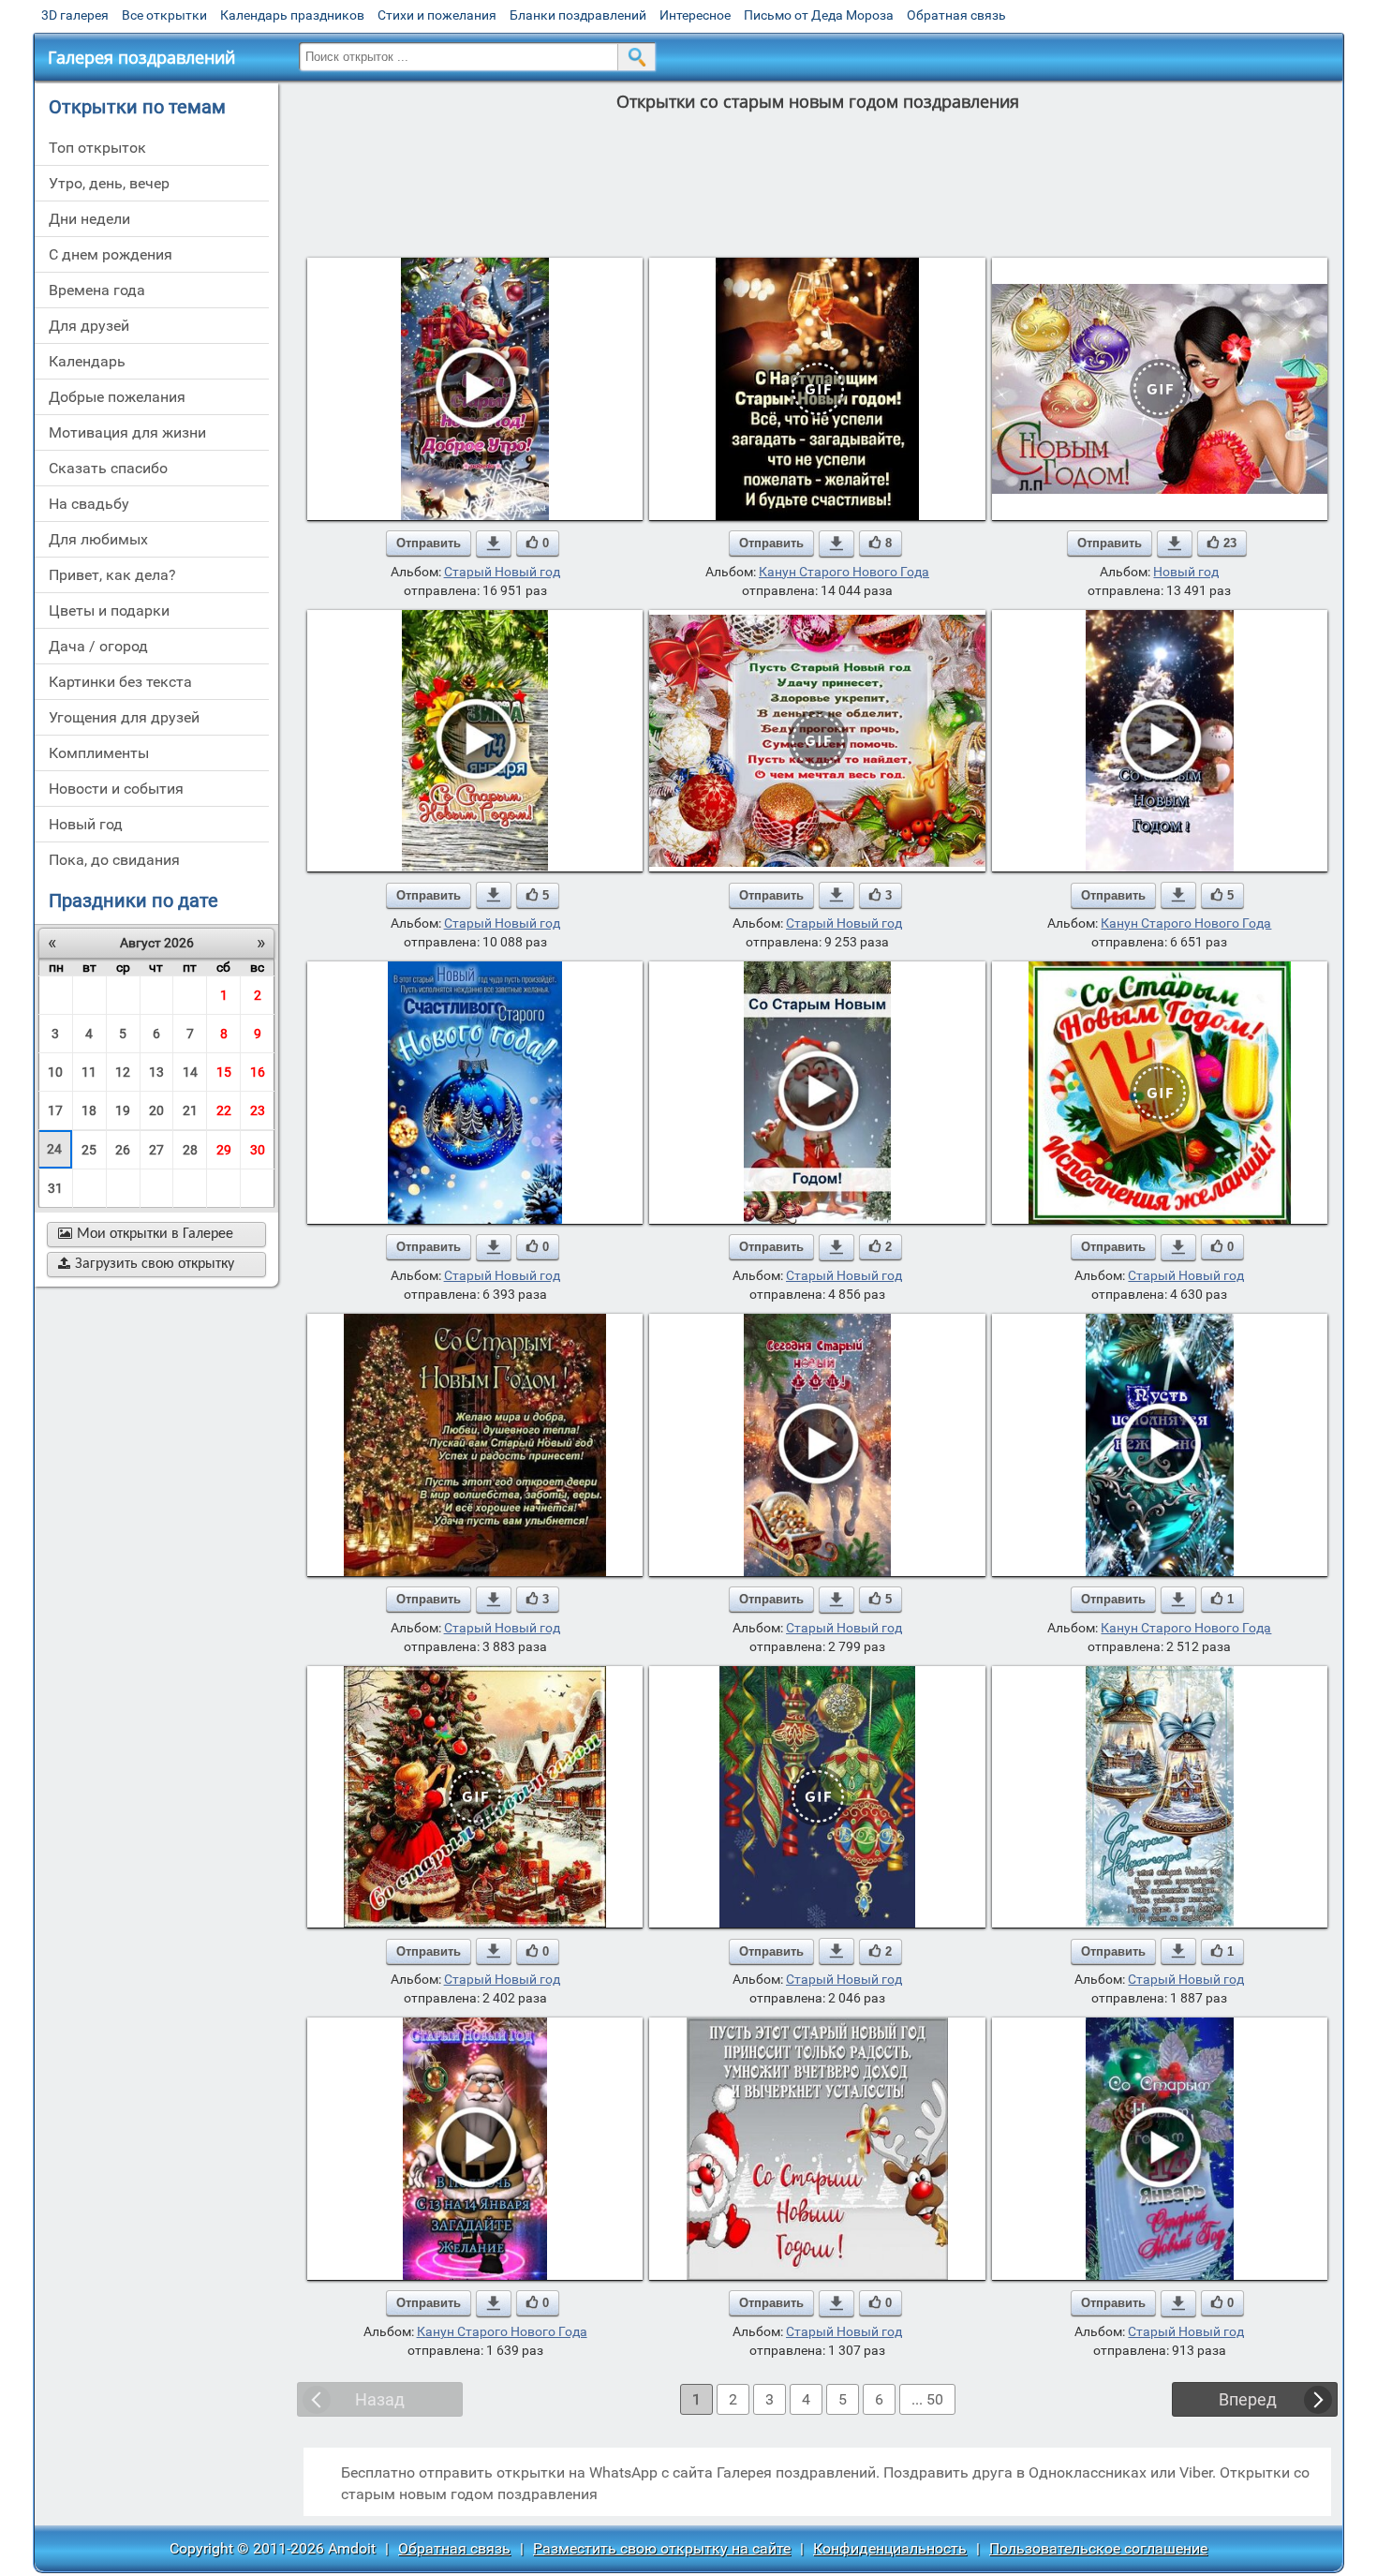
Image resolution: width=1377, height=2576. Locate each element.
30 (258, 1150)
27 (156, 1150)
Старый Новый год (502, 572)
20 (156, 1110)
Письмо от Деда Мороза (819, 15)
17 (55, 1110)
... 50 (927, 2399)
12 (123, 1072)
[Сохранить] (494, 543)
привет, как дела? (112, 575)
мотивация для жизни (127, 432)
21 (190, 1110)
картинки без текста (120, 682)
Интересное (695, 15)
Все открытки (164, 15)
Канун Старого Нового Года (844, 572)
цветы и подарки (109, 610)
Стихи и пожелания (437, 15)
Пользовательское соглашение (1098, 2548)
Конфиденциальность (890, 2548)
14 (190, 1072)
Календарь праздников (292, 15)
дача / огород (98, 646)
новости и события (116, 789)
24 (54, 1149)
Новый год (1186, 572)
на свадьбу (89, 504)
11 (89, 1072)
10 (55, 1072)
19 (123, 1110)
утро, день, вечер (109, 183)
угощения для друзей (124, 717)
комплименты (99, 753)
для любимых (98, 539)
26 (123, 1150)
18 (89, 1110)
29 (224, 1150)
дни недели (89, 219)
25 (89, 1150)
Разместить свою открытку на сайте (662, 2548)
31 (55, 1188)
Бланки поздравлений (578, 15)
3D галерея (75, 15)
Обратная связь (956, 15)
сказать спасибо (108, 468)
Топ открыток (97, 148)
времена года (97, 290)
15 (224, 1072)
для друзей (89, 326)
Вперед (1248, 2399)
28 (190, 1150)
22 (224, 1110)
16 (258, 1072)
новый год (86, 824)
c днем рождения (111, 254)
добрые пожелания (117, 397)
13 (156, 1072)
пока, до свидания (114, 860)
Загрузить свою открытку (146, 1264)
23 (258, 1110)
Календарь (87, 361)
